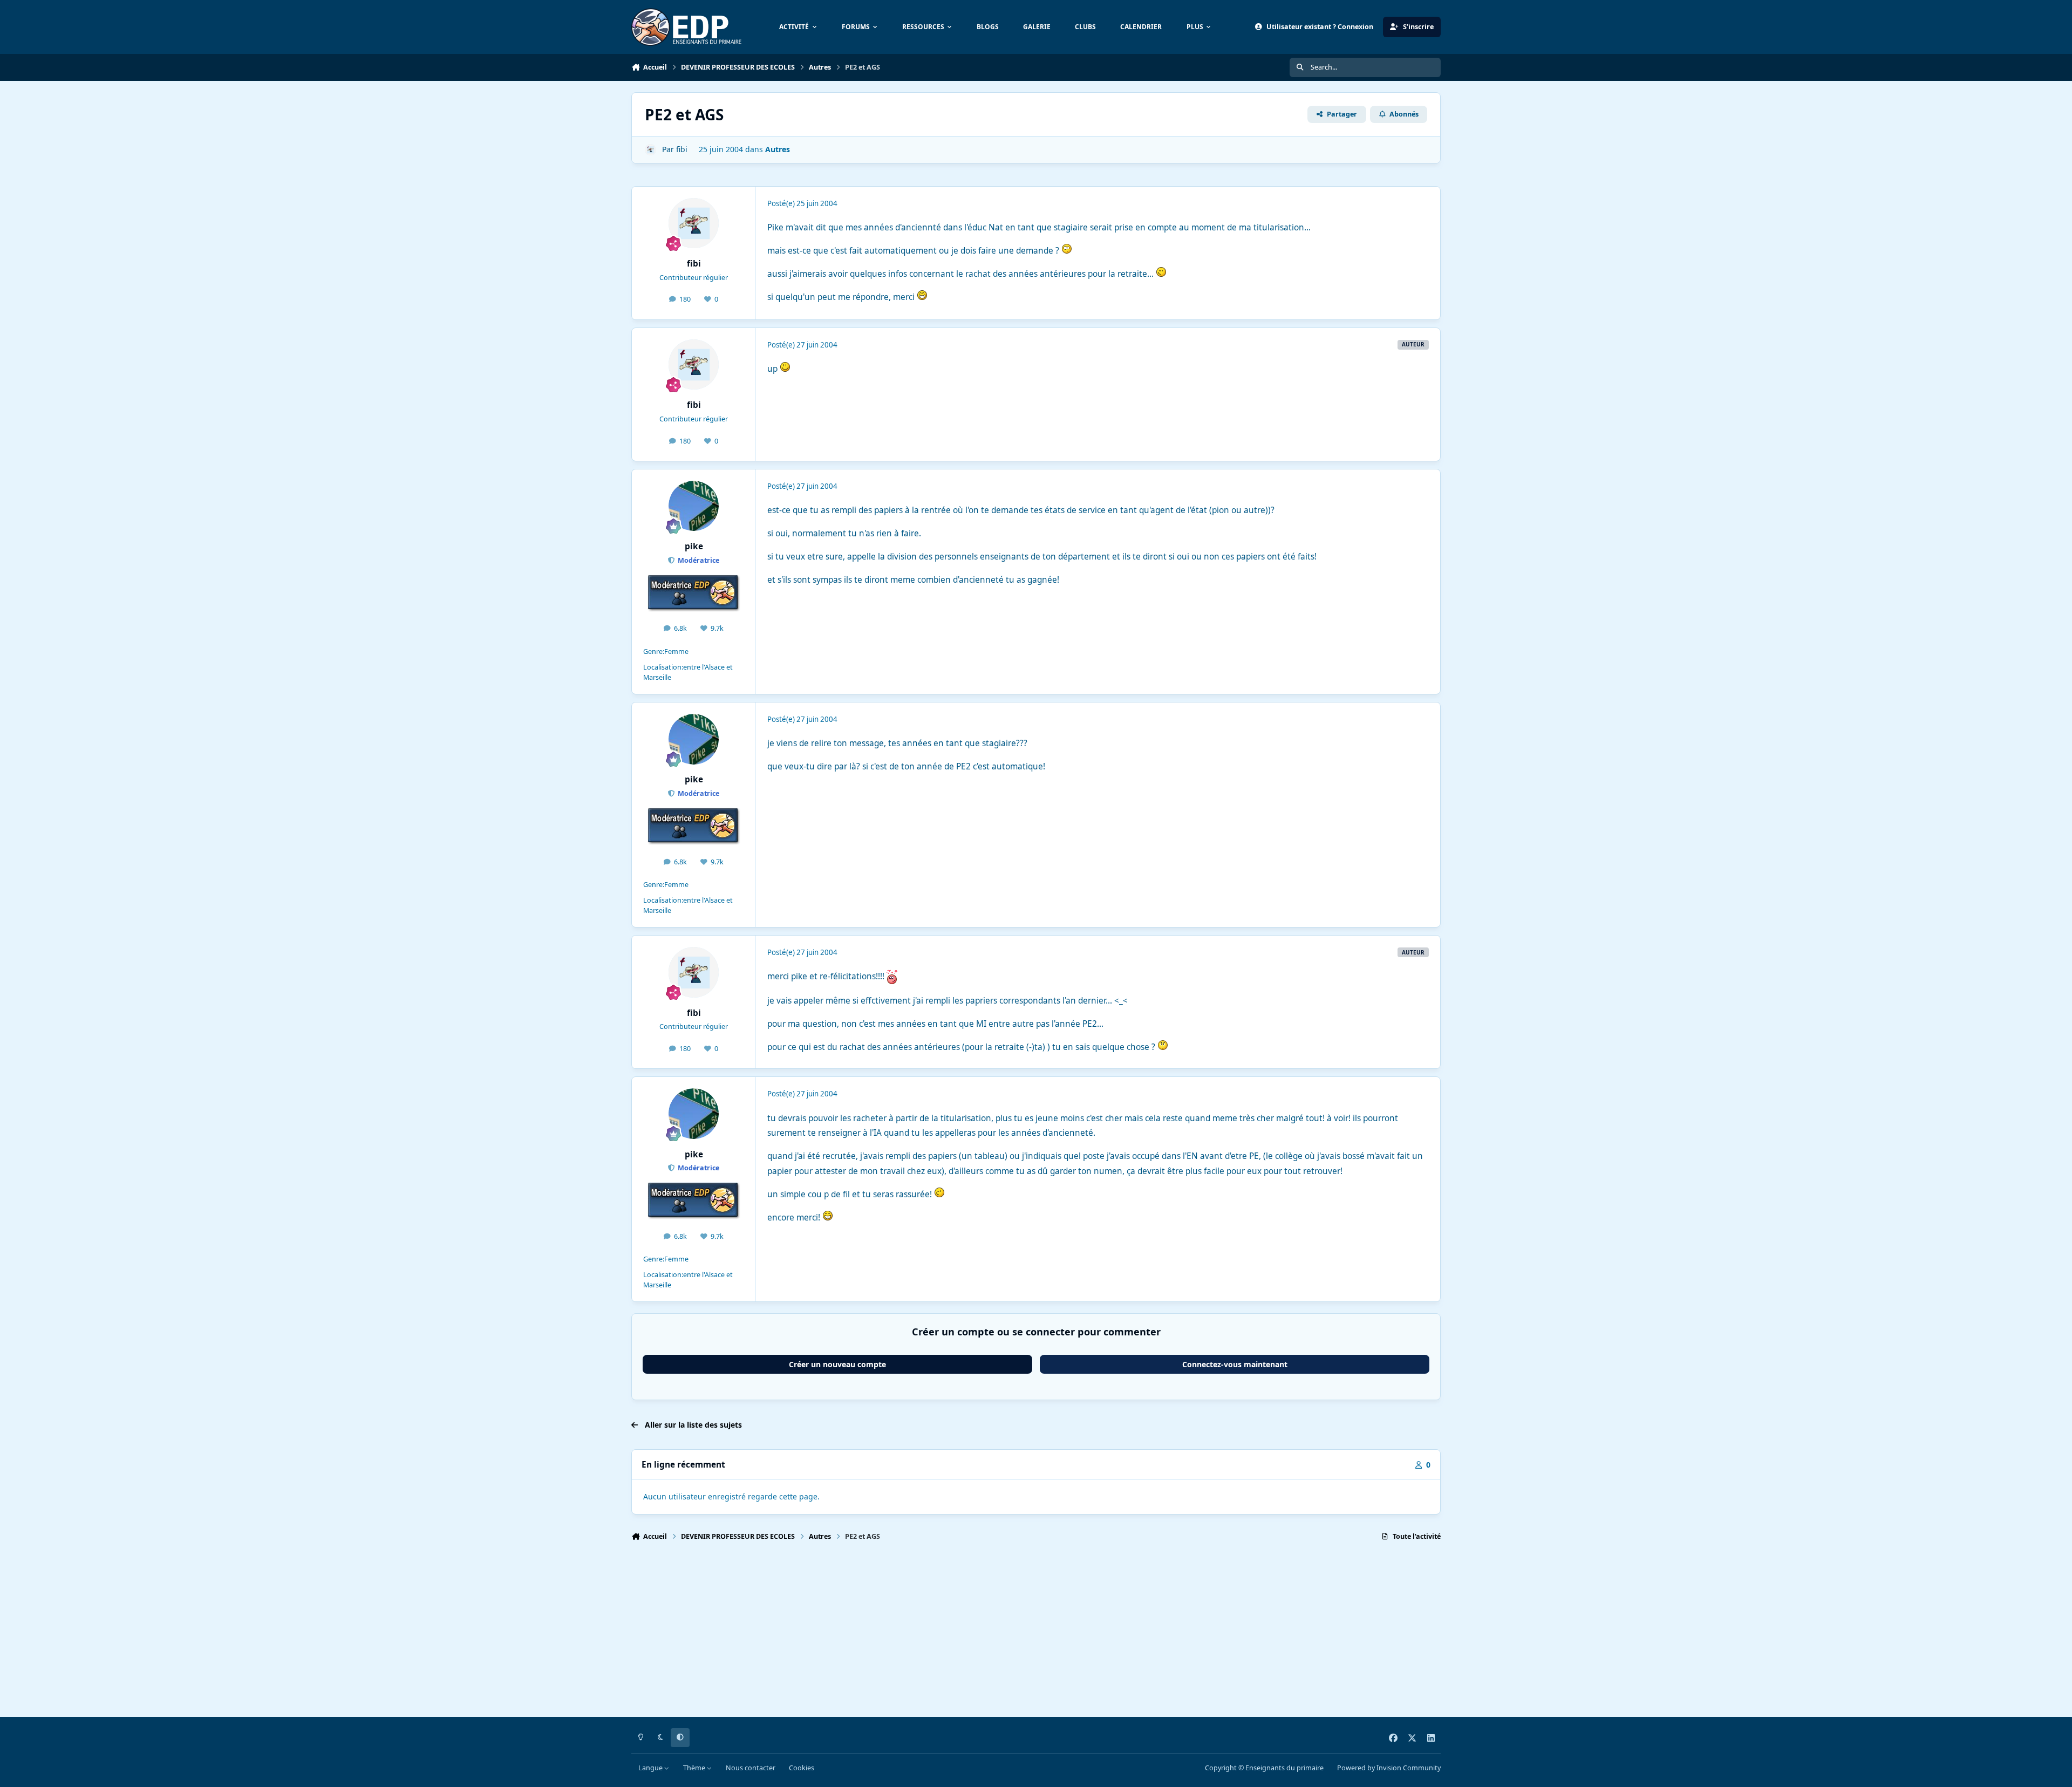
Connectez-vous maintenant (1235, 1364)
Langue (651, 1768)
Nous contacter (751, 1768)
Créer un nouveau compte (837, 1364)
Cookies (802, 1768)
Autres (778, 149)
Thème (695, 1768)
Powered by (1389, 1768)
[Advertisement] (955, 1634)
